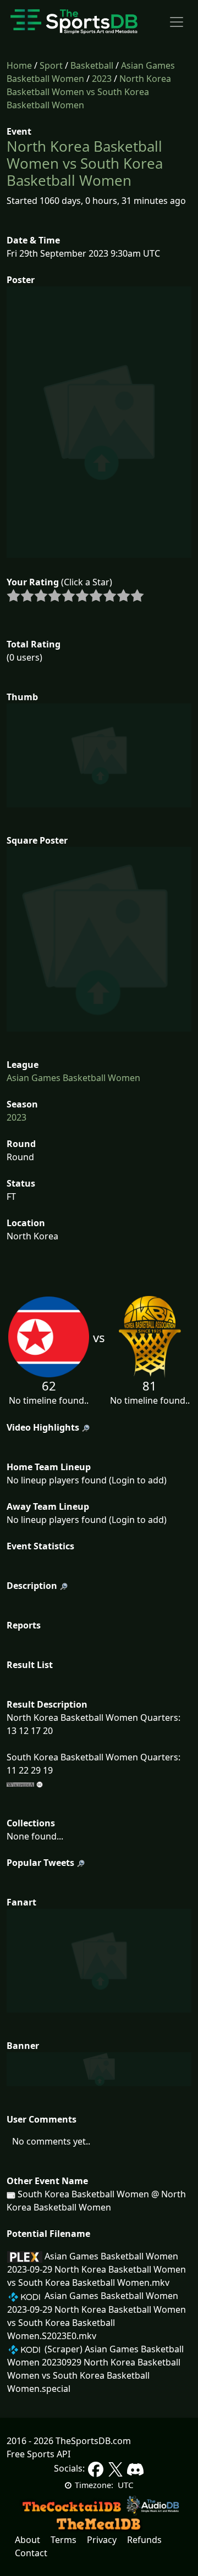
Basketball (92, 65)
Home (19, 65)
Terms (64, 2540)
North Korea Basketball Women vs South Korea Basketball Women (89, 92)
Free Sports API (38, 2454)
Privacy (102, 2540)
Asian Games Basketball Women (73, 1078)
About (28, 2540)
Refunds (144, 2540)
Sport (51, 65)
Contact (31, 2553)
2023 (102, 79)
